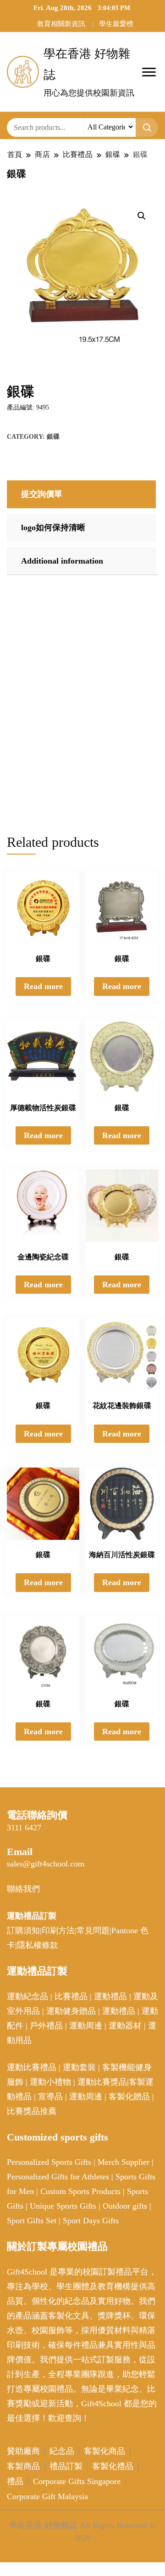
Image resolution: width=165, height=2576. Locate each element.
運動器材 (125, 2026)
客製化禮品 (113, 2466)
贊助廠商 (23, 2451)
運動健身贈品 (71, 2011)
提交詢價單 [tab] (42, 494)
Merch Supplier (124, 2162)
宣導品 (50, 2097)
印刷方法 (58, 1931)
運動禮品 (110, 1996)
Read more (43, 986)
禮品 (15, 2481)
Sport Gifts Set (32, 2221)
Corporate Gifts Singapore (77, 2481)
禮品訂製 (66, 2466)
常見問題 (93, 1931)
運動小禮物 (50, 2082)
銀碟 (53, 437)
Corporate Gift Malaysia (47, 2496)
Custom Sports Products (80, 2191)
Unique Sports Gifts (63, 2206)
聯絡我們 (23, 1889)
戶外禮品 (46, 2026)
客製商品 (23, 2466)
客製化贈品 (129, 2097)
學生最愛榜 (116, 24)
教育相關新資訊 (61, 24)
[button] (142, 216)
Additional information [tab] (62, 561)
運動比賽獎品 (102, 2082)
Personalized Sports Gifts (49, 2162)
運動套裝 (79, 2067)
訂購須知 (23, 1931)
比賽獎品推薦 (32, 2111)
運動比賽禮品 (33, 2067)
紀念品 (62, 2451)
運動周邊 (86, 2026)
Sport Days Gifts (91, 2221)
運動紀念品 (27, 1996)
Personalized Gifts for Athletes (58, 2177)
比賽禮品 (71, 1996)
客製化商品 (104, 2451)
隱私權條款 (38, 1945)
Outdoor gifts (125, 2206)
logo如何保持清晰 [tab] (53, 527)
